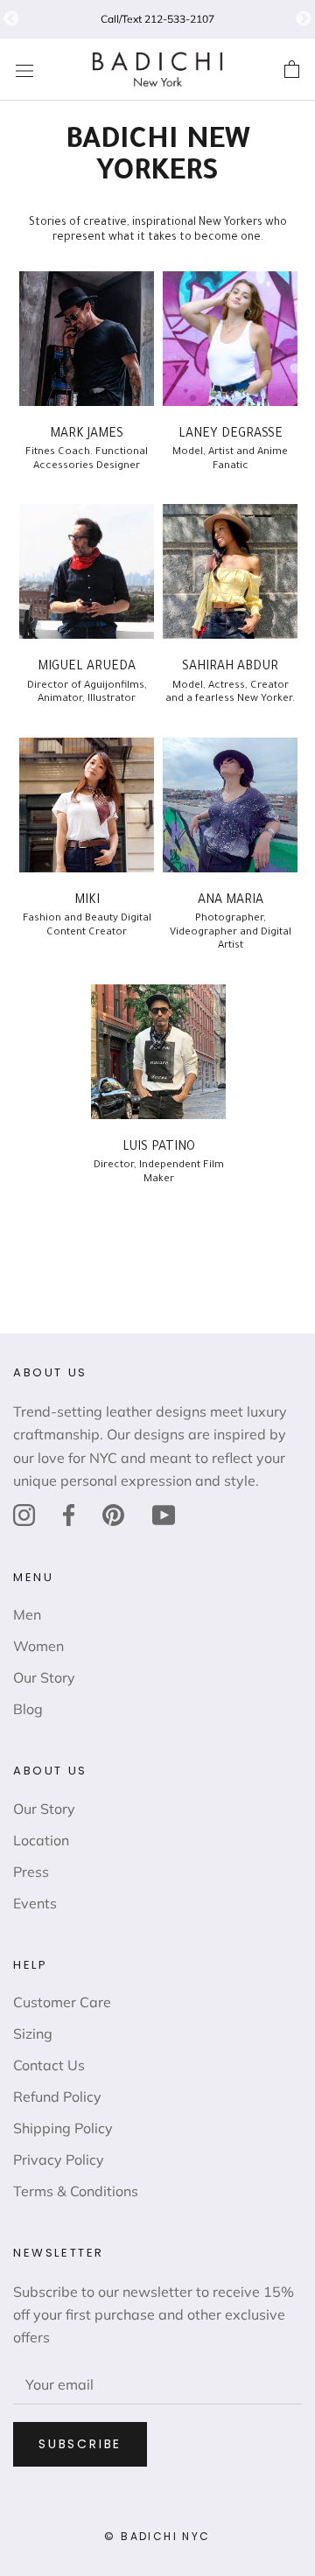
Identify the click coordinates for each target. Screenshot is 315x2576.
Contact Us (49, 2065)
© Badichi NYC (157, 2536)
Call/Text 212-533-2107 (157, 19)
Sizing (33, 2033)
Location (41, 1840)
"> (11, 19)
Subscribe (80, 2444)
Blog (28, 1709)
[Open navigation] (24, 70)
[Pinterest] (113, 1514)
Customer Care (62, 2002)
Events (35, 1903)
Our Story (44, 1677)
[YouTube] (164, 1514)
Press (31, 1872)
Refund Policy (57, 2096)
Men (27, 1614)
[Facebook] (69, 1514)
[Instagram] (24, 1514)
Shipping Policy (63, 2128)
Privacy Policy (59, 2159)
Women (38, 1646)
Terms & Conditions (76, 2191)
